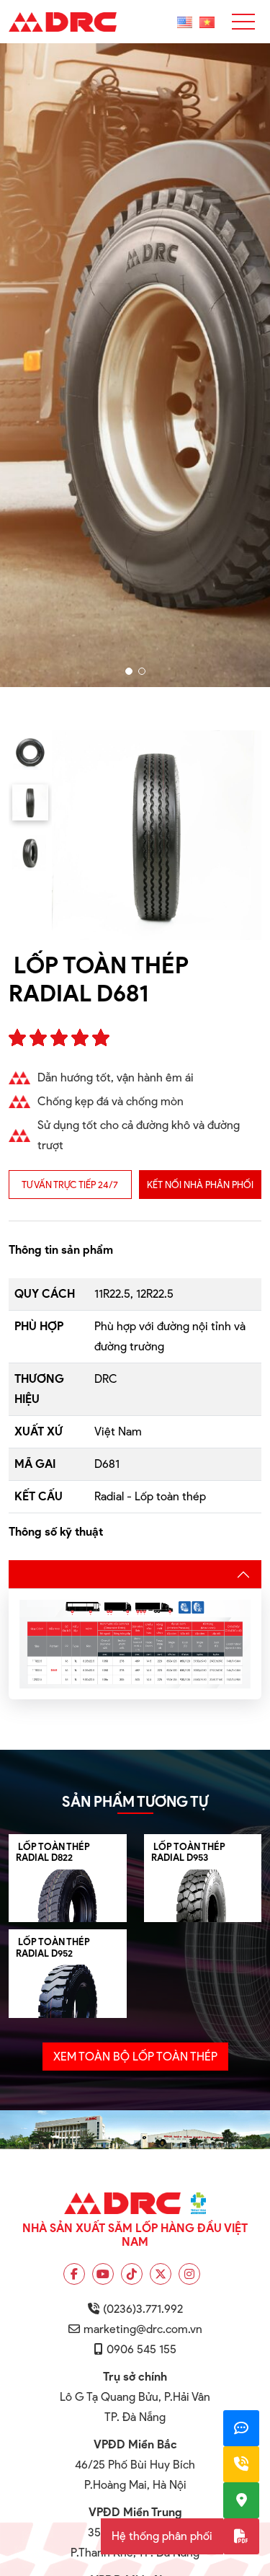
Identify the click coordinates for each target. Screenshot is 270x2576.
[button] (129, 671)
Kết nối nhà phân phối (200, 1185)
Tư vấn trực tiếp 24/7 (70, 1185)
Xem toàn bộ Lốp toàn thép (135, 2057)
